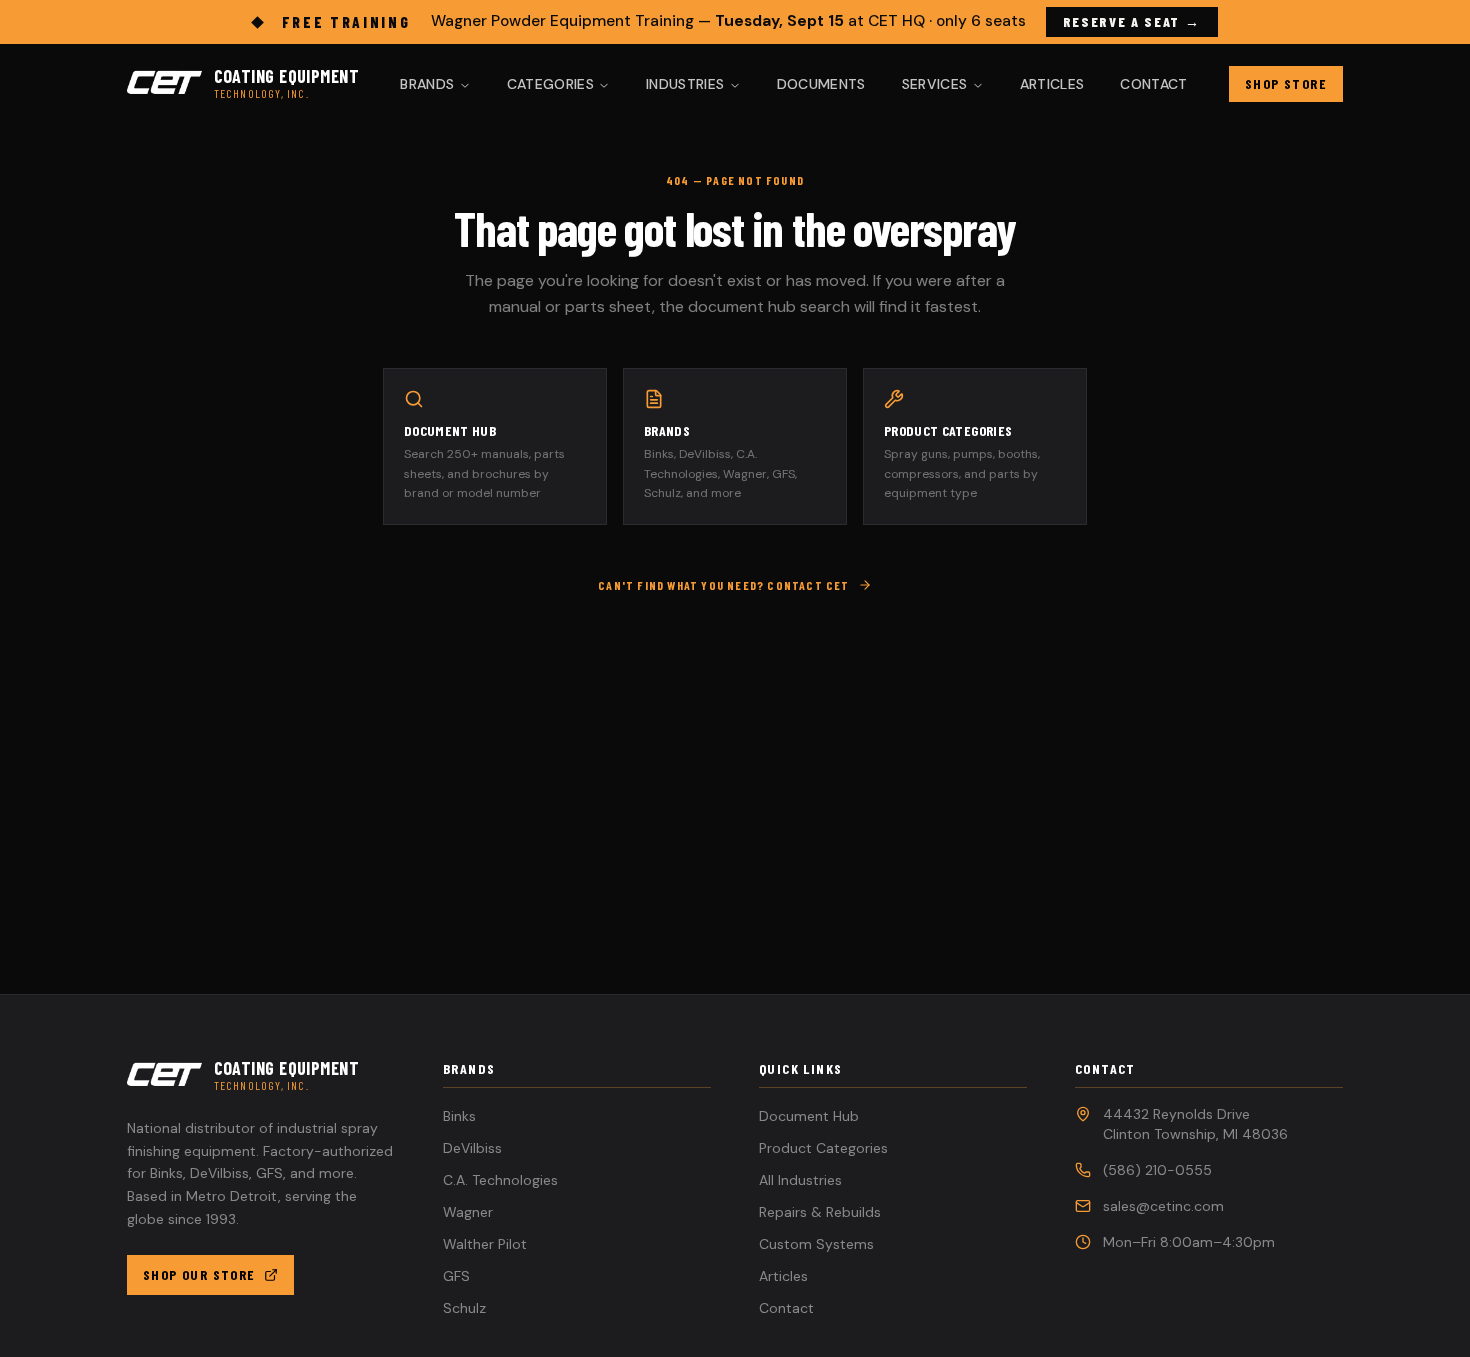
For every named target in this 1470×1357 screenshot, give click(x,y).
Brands (427, 84)
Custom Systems (816, 1244)
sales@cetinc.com (1163, 1206)
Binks (459, 1116)
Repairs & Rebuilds (820, 1212)
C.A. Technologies (500, 1180)
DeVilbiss (472, 1148)
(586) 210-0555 (1157, 1170)
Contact (1153, 84)
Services (935, 84)
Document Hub (809, 1116)
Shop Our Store (199, 1274)
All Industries (800, 1180)
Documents (821, 84)
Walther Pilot (485, 1244)
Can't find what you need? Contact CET (723, 585)
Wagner (468, 1212)
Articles (1052, 84)
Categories (551, 84)
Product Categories (823, 1148)
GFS (456, 1276)
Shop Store (1286, 83)
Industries (685, 84)
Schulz (464, 1308)
